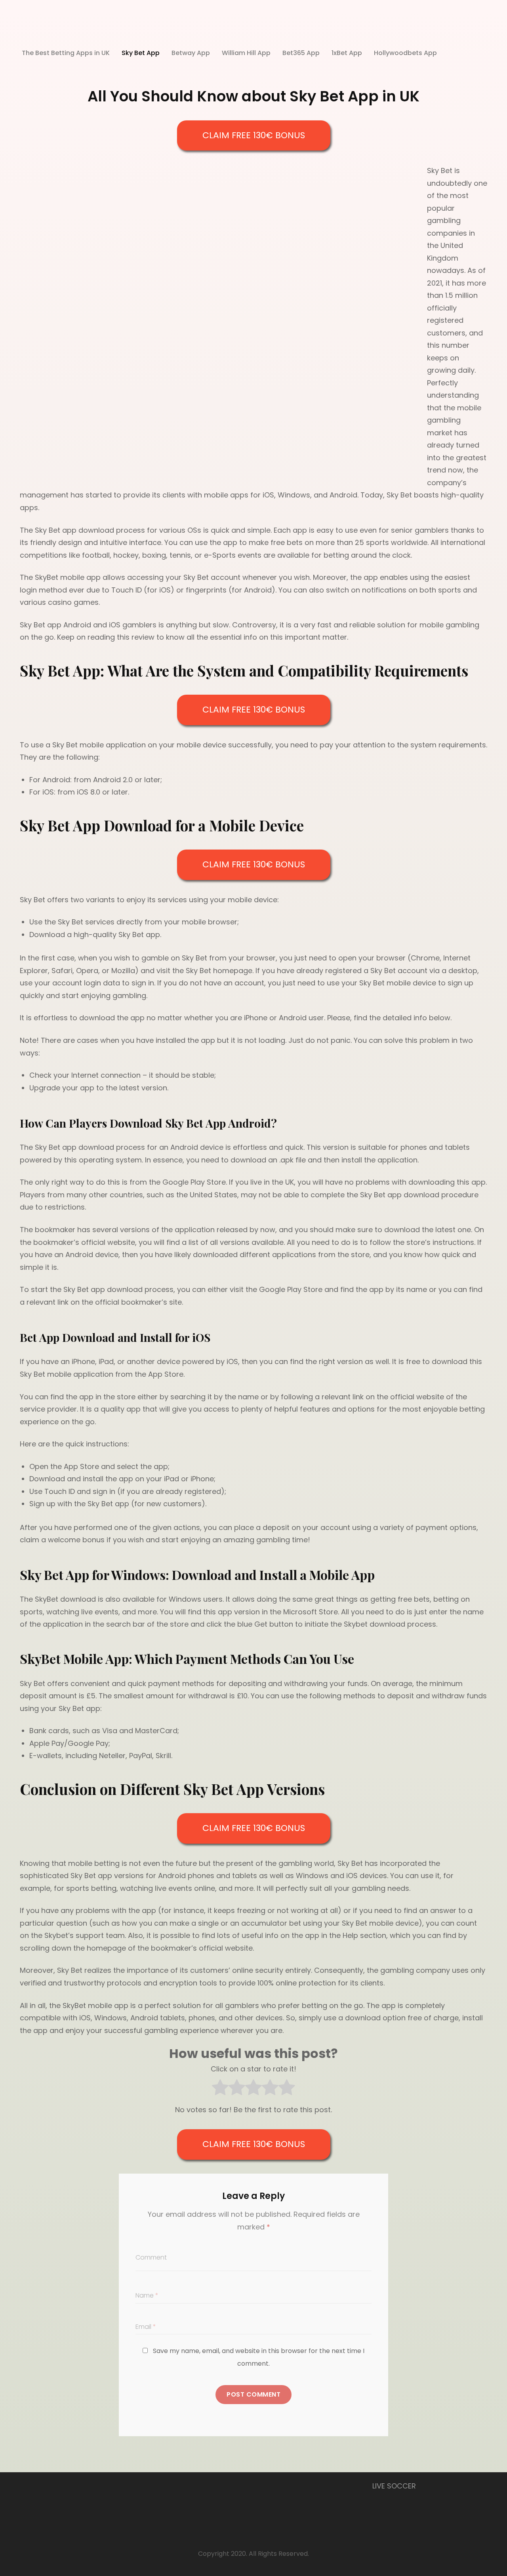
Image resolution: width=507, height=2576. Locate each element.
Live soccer (394, 2486)
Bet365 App (301, 53)
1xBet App (347, 53)
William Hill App (246, 53)
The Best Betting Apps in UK (66, 53)
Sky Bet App (141, 53)
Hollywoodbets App (405, 53)
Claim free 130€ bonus (254, 135)
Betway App (191, 53)
